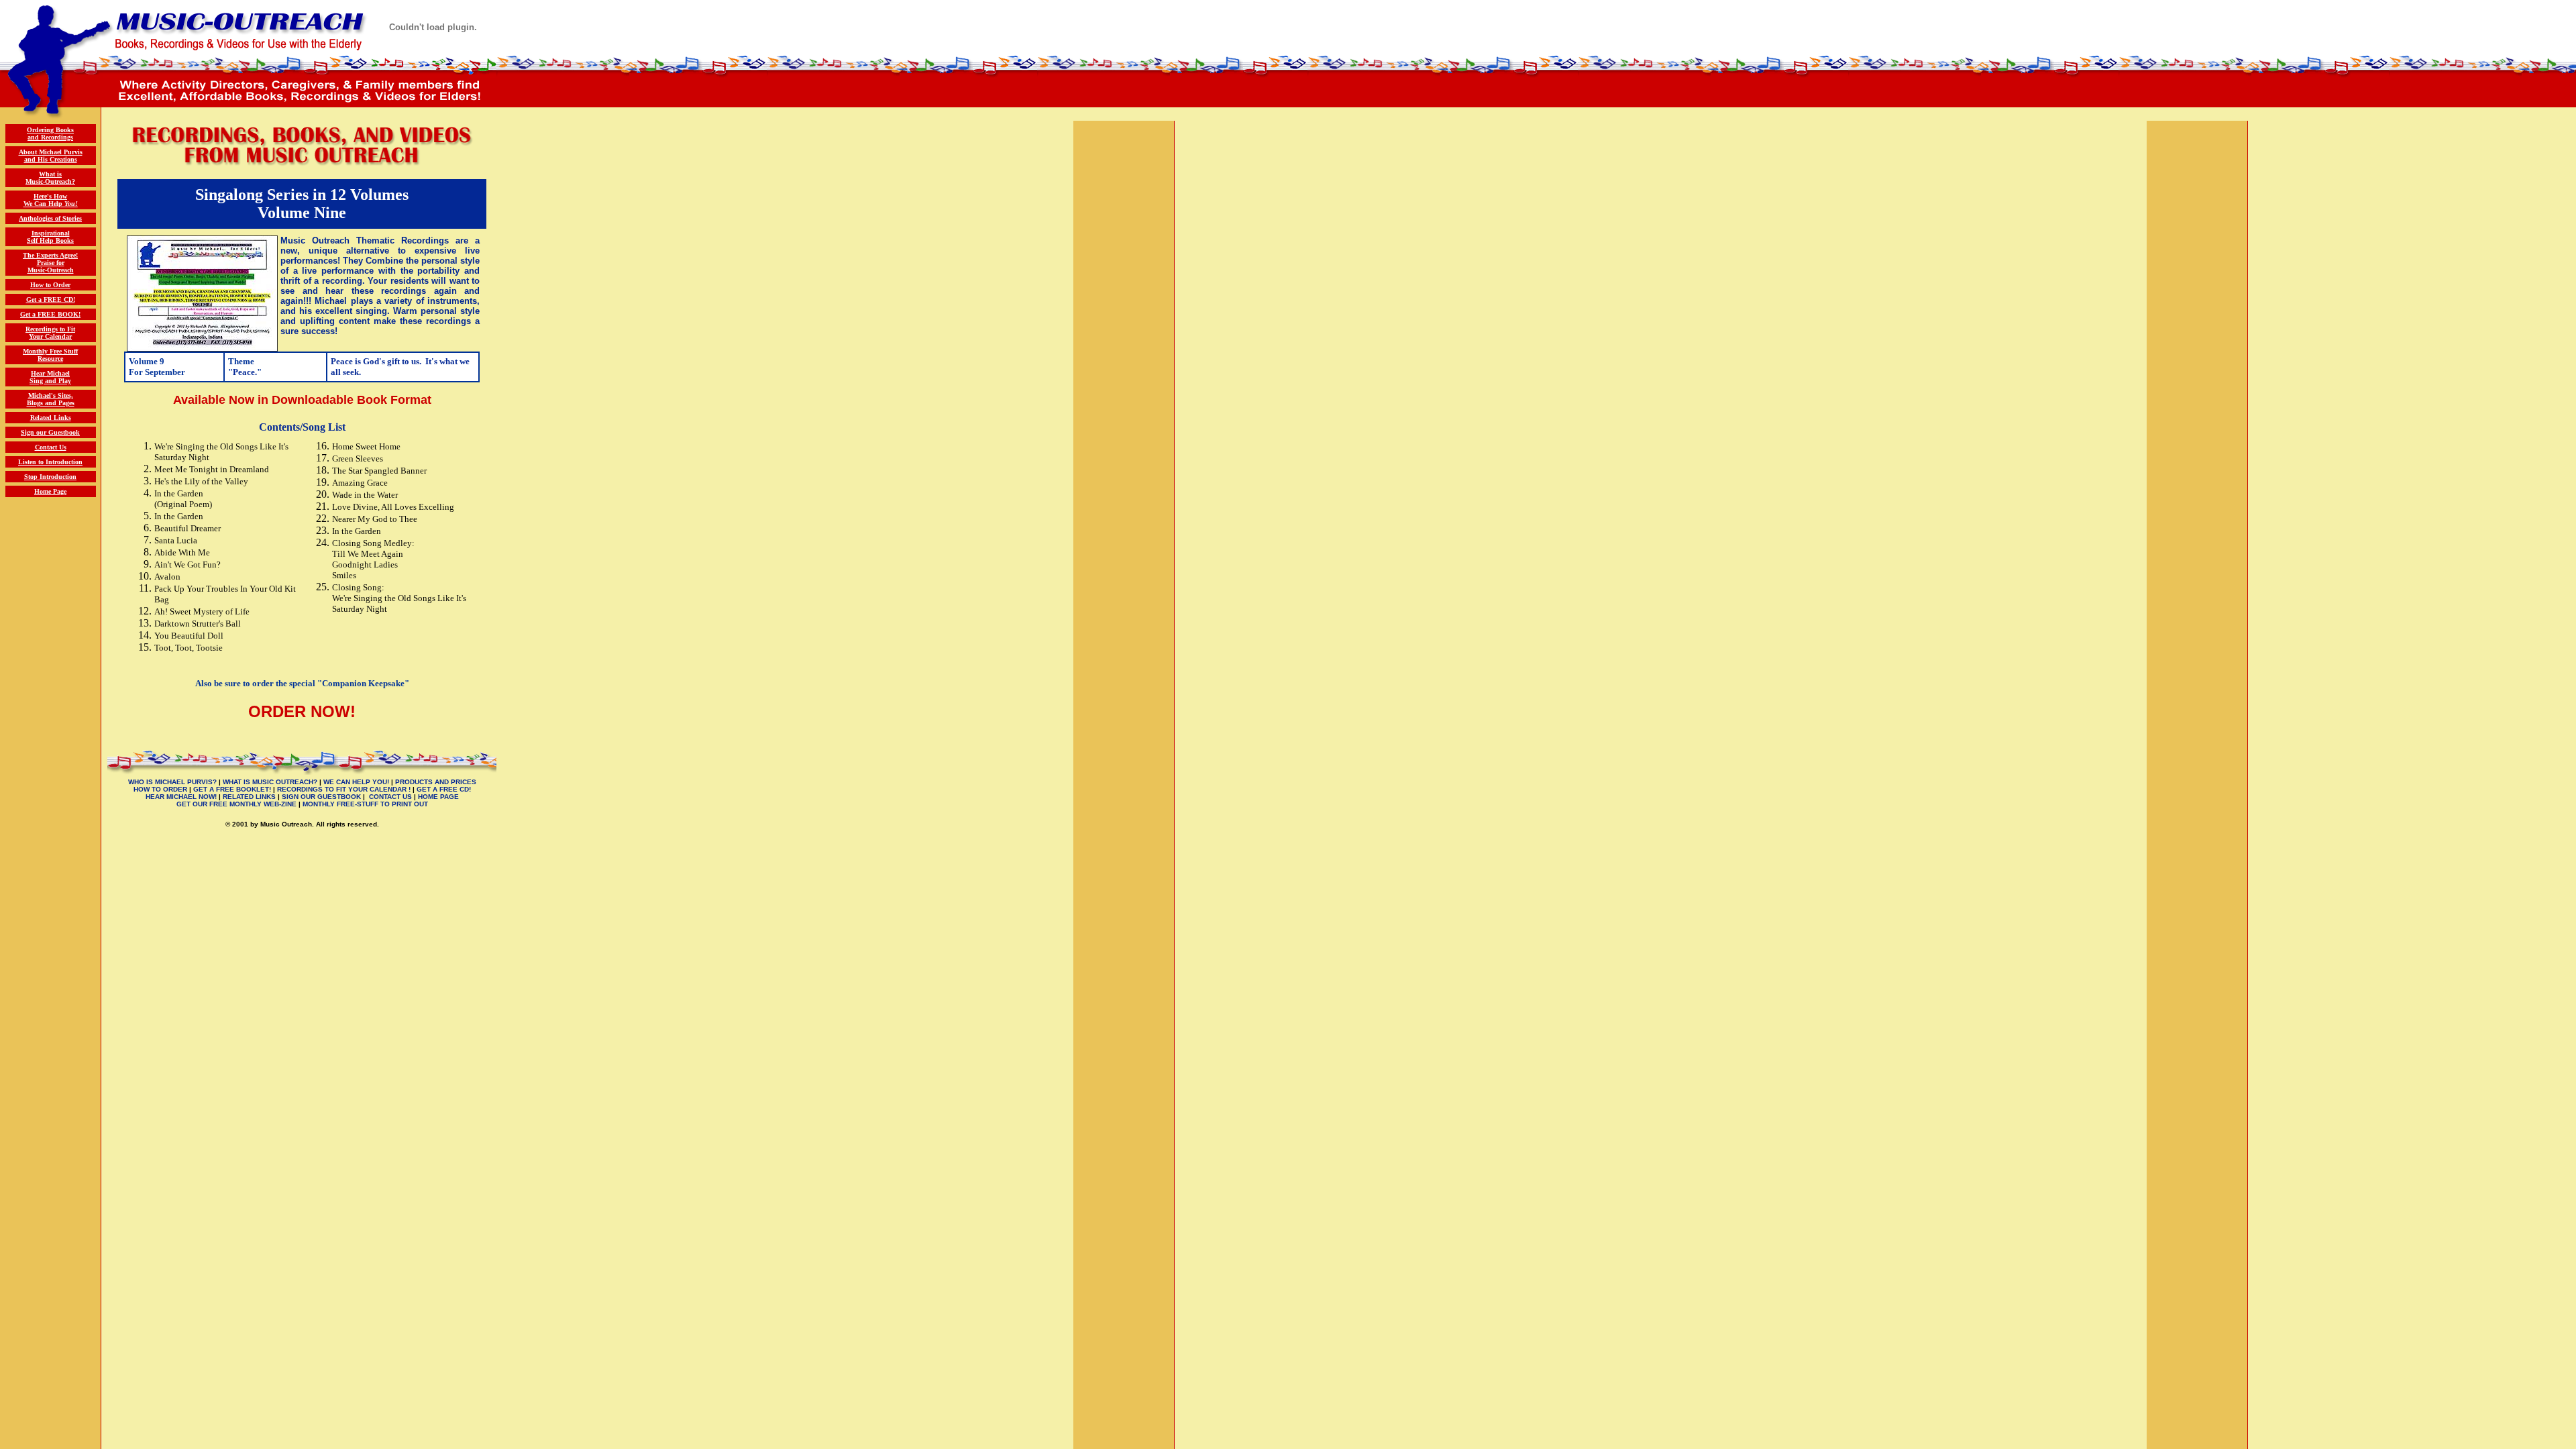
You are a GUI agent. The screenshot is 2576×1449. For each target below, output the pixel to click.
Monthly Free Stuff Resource (50, 355)
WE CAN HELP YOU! (356, 782)
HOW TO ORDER (160, 789)
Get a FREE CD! (51, 300)
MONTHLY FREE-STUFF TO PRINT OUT (365, 804)
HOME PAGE (438, 797)
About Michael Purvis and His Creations (51, 156)
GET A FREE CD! (444, 789)
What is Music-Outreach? (50, 178)
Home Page (50, 491)
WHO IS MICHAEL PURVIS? (172, 782)
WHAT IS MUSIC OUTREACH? (270, 782)
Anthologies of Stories (50, 218)
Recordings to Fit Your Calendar (50, 333)
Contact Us (51, 447)
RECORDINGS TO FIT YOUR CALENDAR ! (344, 789)
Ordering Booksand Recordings (50, 133)
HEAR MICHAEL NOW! (181, 797)
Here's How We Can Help (51, 200)
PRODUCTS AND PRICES (436, 782)
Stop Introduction (50, 477)
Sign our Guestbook (50, 432)
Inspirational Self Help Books (50, 237)
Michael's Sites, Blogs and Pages (51, 399)
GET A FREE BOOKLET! (232, 789)
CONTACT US (390, 797)
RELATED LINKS (249, 797)
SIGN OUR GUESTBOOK (321, 797)
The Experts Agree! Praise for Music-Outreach (50, 263)
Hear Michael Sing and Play (50, 377)
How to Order (50, 285)
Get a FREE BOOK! (50, 314)
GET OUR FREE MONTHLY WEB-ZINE (236, 804)
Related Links (51, 418)
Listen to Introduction (50, 462)
